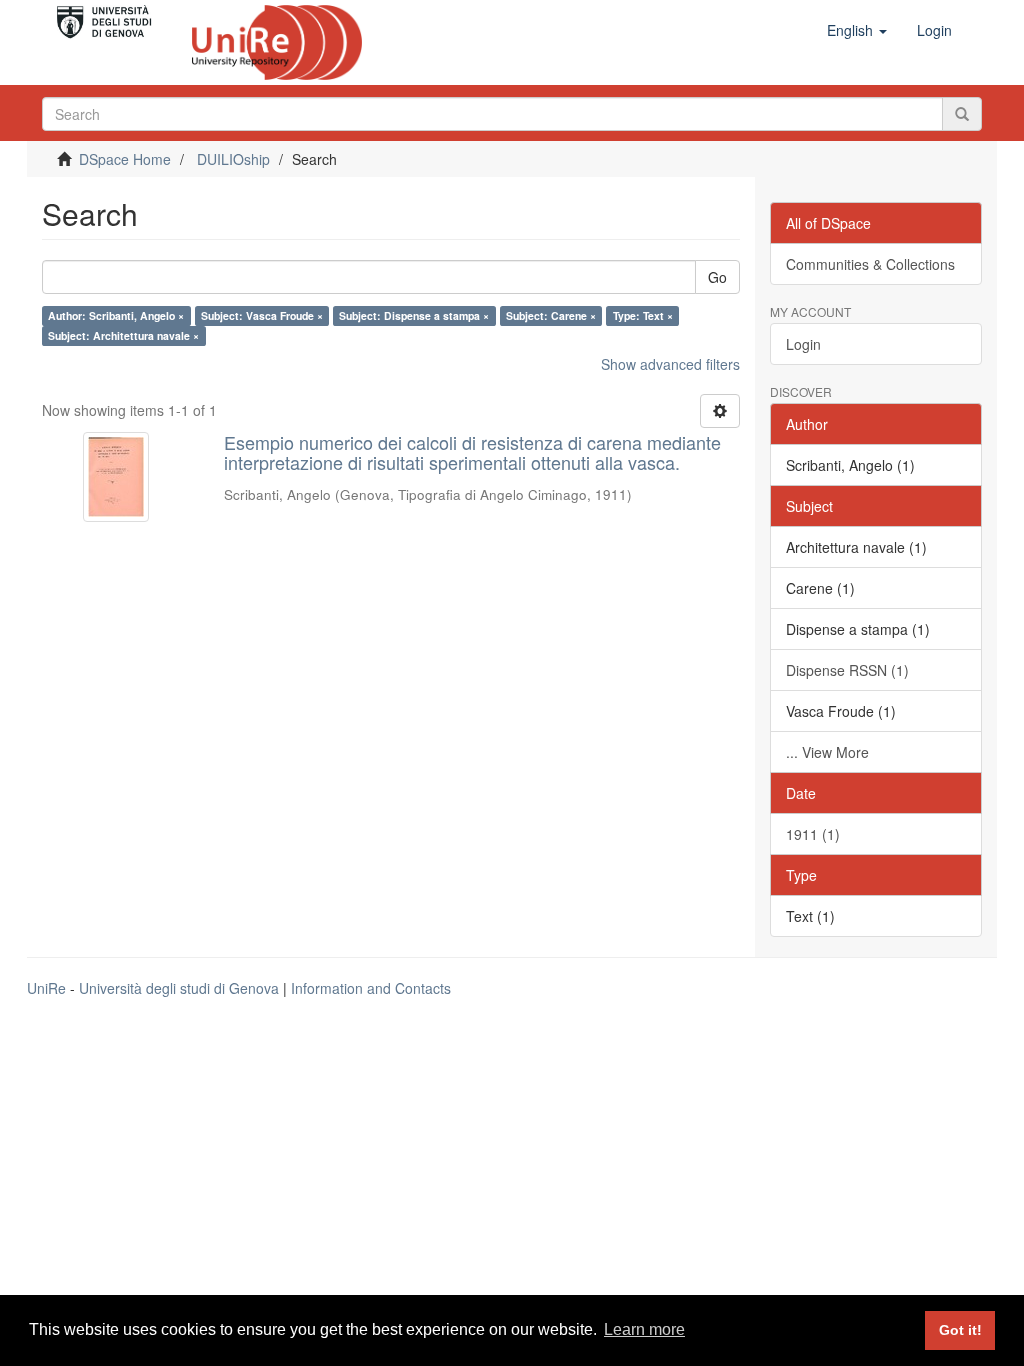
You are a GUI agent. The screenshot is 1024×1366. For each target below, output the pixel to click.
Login (803, 344)
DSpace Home (125, 159)
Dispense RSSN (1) (847, 670)
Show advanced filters (670, 364)
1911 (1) (813, 834)
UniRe (46, 988)
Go (717, 277)
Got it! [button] (960, 1330)
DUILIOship (233, 159)
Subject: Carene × (551, 315)
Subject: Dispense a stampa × (414, 315)
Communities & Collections (870, 264)
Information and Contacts (371, 988)
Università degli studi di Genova (179, 988)
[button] (857, 30)
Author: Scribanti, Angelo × (116, 315)
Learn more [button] (644, 1329)
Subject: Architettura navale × (123, 335)
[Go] (962, 114)
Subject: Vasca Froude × (262, 315)
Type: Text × (643, 315)
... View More (827, 752)
